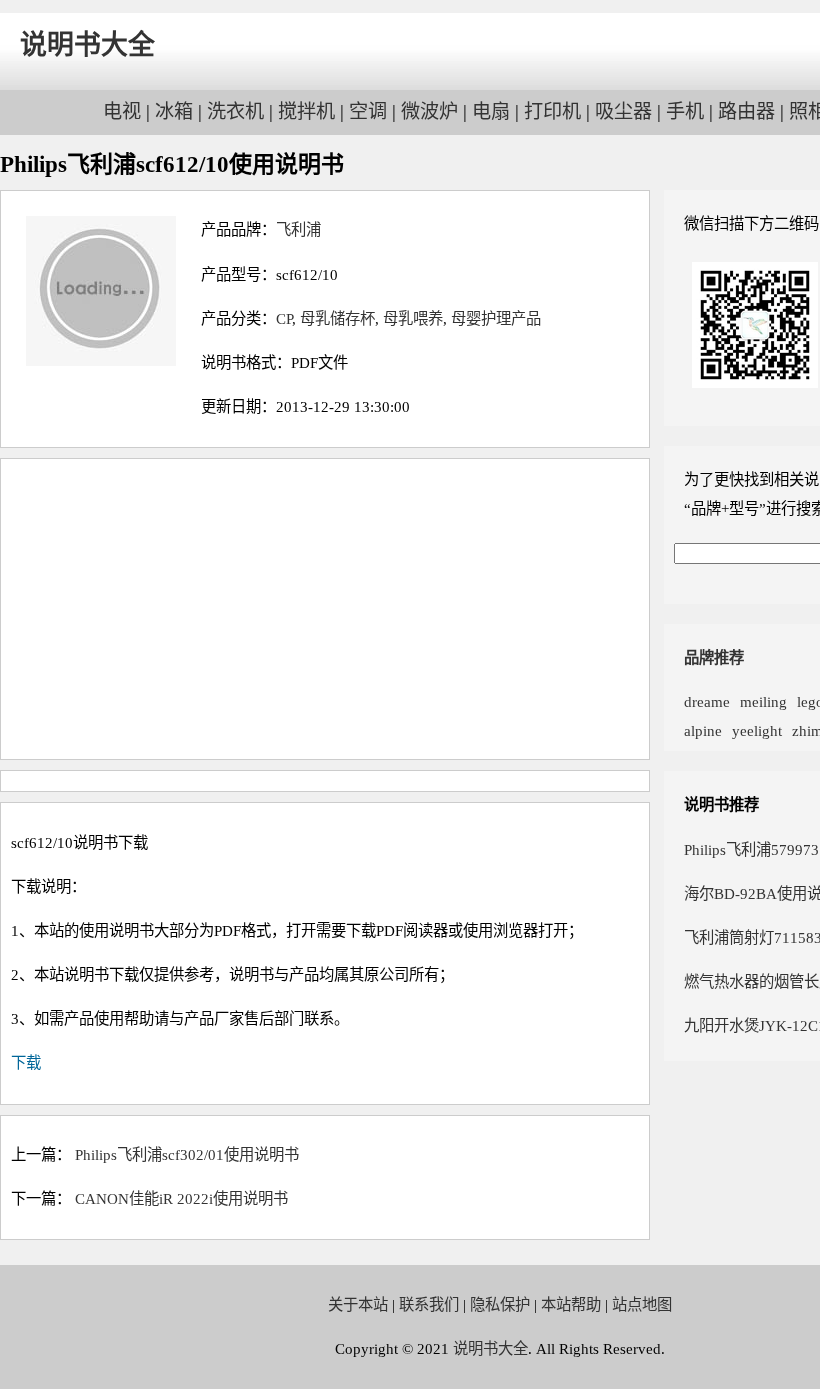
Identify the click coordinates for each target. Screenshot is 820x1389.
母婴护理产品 (496, 318)
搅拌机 (306, 111)
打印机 (552, 111)
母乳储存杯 (337, 318)
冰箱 (174, 111)
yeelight (757, 730)
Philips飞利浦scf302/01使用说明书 (187, 1154)
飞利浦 (298, 229)
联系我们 (429, 1304)
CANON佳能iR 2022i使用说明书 (181, 1198)
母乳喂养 (413, 318)
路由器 (746, 111)
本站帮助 (571, 1304)
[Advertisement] (325, 609)
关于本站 (358, 1304)
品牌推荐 (714, 657)
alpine (703, 730)
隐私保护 (500, 1304)
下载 (26, 1062)
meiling (763, 701)
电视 (122, 111)
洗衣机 (235, 111)
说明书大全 (87, 45)
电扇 (491, 111)
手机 (685, 111)
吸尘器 (623, 111)
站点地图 (642, 1304)
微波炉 (429, 111)
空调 (368, 111)
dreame (707, 701)
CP (284, 318)
